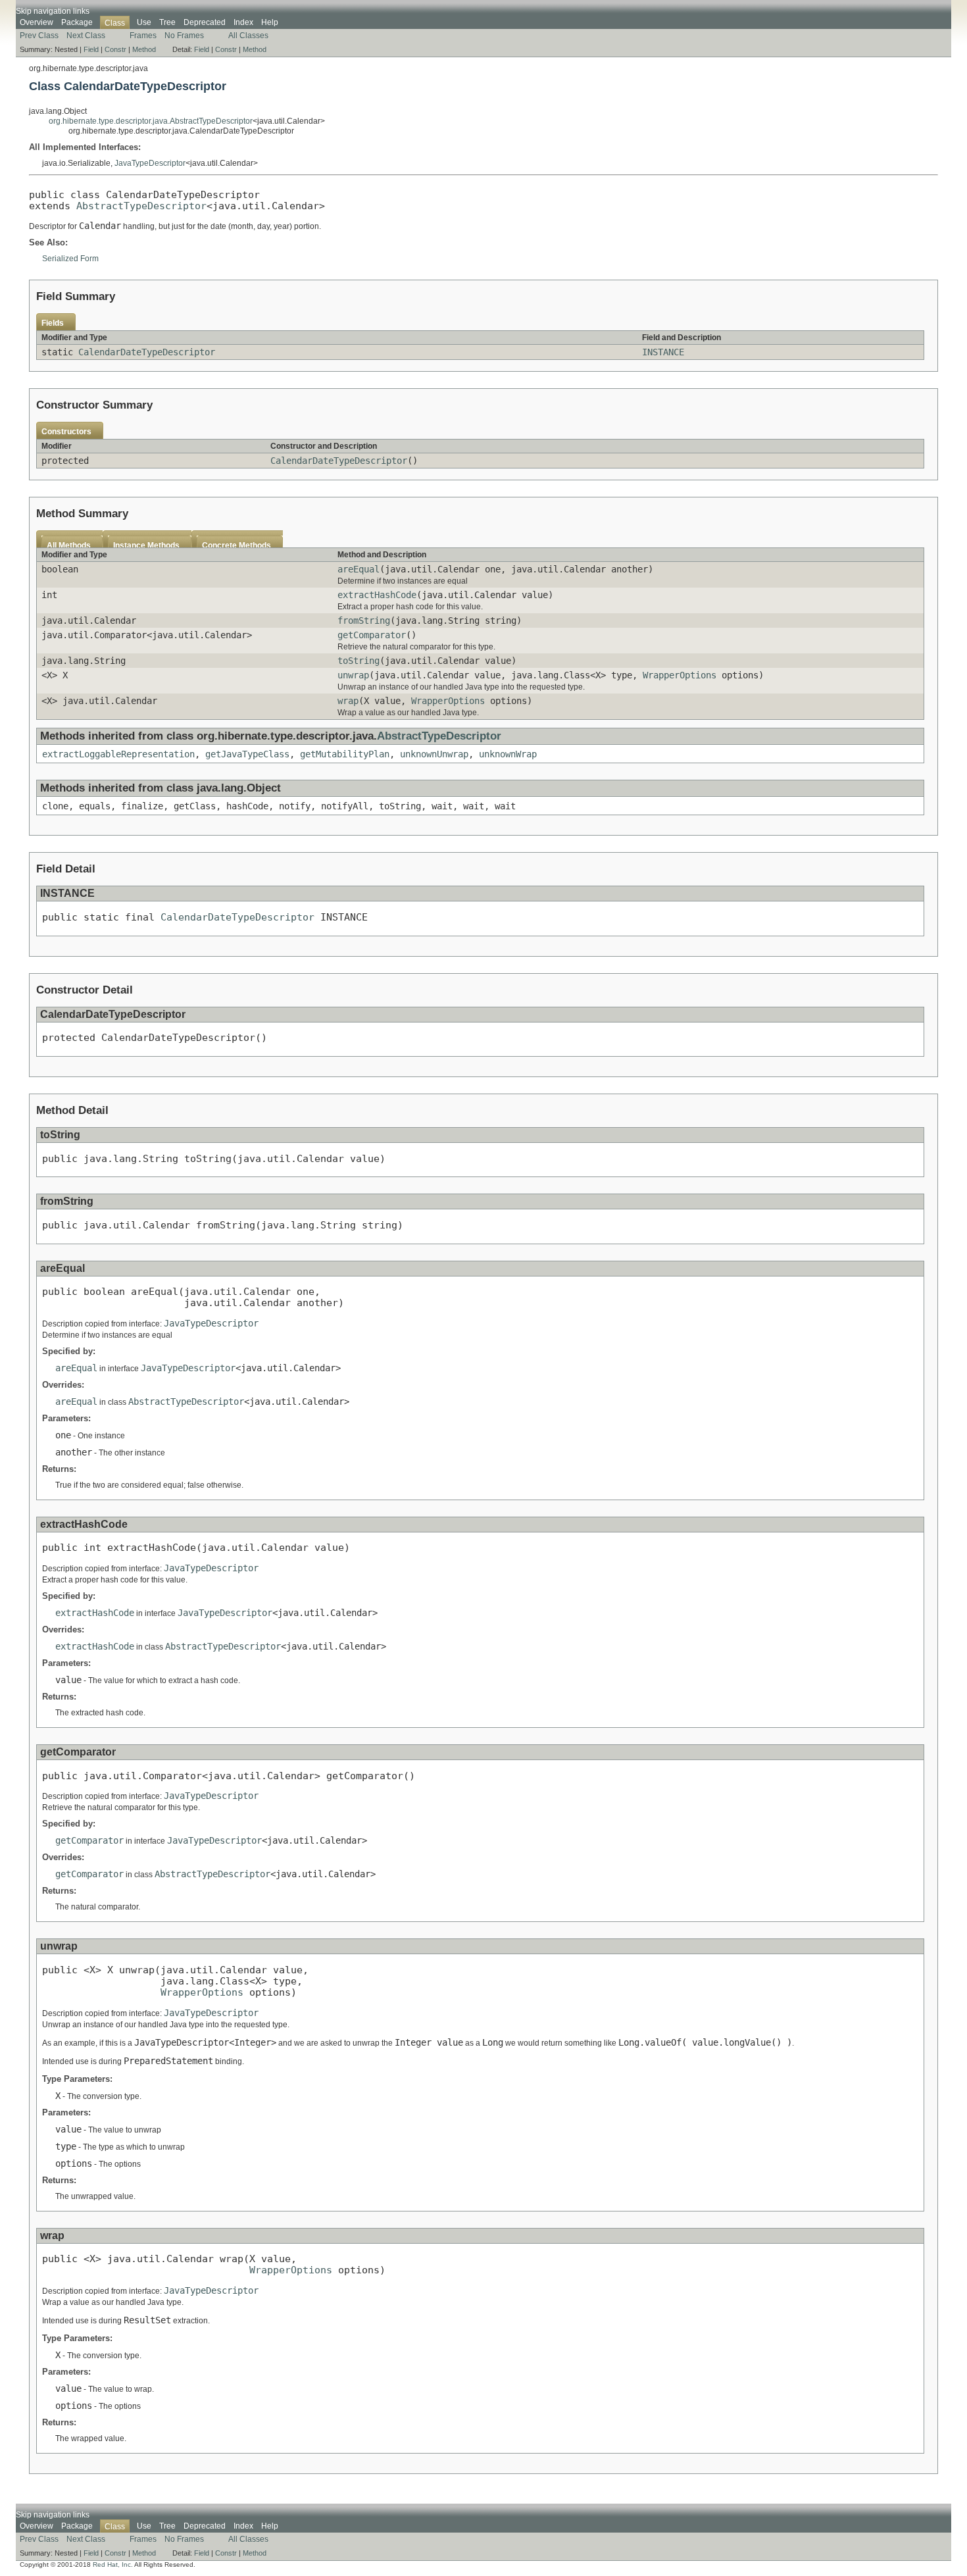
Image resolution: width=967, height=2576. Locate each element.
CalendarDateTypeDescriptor (147, 352)
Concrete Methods (236, 545)
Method (144, 49)
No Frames (184, 36)
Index (243, 22)
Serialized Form (70, 259)
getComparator (372, 635)
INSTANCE (663, 352)
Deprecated (205, 22)
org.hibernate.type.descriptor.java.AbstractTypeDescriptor (151, 121)
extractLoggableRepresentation (118, 754)
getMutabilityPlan (345, 754)
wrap (348, 701)
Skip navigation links (53, 11)
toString (359, 661)
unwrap (353, 675)
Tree (167, 22)
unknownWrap (508, 754)
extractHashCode (377, 595)
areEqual (359, 569)
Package (77, 22)
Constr (115, 49)
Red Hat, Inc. (113, 2564)
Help (270, 22)
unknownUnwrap (434, 754)
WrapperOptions (680, 675)
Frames (143, 36)
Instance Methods (146, 545)
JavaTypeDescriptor (150, 163)
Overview (37, 22)
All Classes (248, 36)
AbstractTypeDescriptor (141, 206)
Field (91, 49)
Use (144, 22)
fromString (364, 620)
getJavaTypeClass (247, 754)
